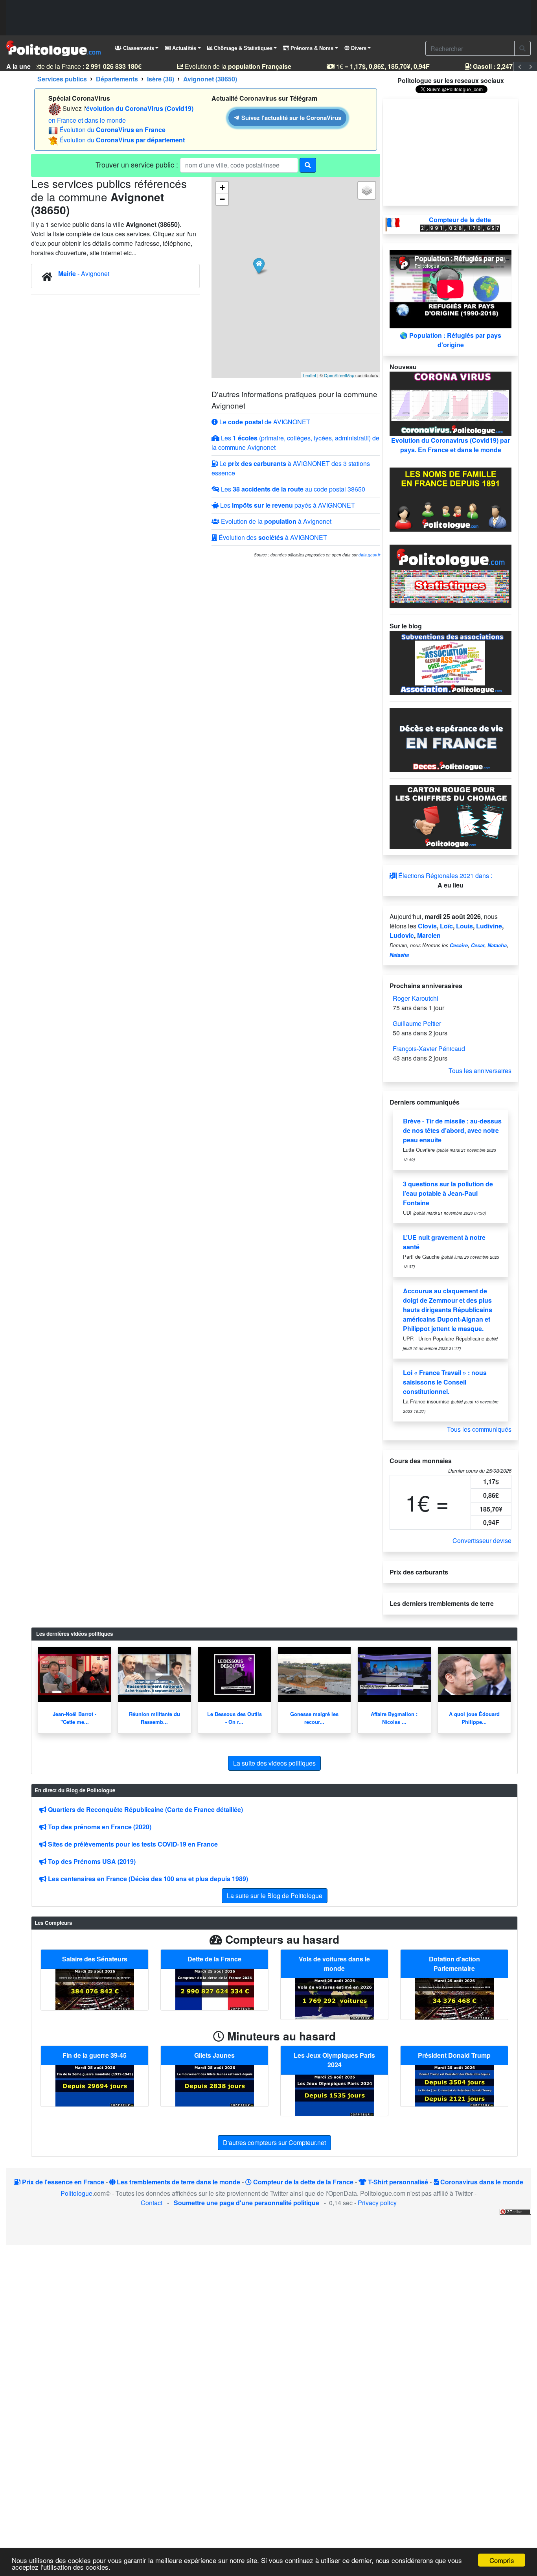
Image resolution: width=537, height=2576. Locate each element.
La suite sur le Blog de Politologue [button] (275, 1896)
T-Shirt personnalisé (397, 2182)
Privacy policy (377, 2203)
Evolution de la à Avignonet (275, 521)
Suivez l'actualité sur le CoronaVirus (290, 118)
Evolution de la (226, 66)
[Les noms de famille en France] (451, 498)
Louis (464, 926)
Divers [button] (358, 48)
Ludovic (402, 935)
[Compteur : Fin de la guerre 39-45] (95, 2085)
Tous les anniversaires (480, 1071)
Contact (152, 2203)
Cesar (478, 945)
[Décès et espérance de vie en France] (451, 739)
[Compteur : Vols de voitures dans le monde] (335, 1998)
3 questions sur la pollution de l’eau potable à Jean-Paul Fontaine (448, 1193)
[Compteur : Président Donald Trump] (454, 2085)
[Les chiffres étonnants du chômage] (451, 816)
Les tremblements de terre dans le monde (178, 2182)
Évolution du (112, 130)
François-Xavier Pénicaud (429, 1049)
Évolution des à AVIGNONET (272, 537)
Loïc (446, 926)
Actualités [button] (183, 48)
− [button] (222, 199)
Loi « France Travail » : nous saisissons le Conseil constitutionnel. (445, 1382)
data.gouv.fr (369, 555)
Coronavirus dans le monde (481, 2182)
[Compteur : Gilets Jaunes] (215, 2085)
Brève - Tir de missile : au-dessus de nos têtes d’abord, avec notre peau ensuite (452, 1130)
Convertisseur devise (482, 1540)
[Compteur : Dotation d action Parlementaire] (454, 1998)
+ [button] (222, 187)
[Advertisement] (268, 18)
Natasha (399, 955)
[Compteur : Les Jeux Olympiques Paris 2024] (335, 2094)
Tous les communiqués (479, 1429)
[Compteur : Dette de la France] (215, 1988)
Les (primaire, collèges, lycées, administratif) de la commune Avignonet (295, 443)
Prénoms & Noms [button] (311, 48)
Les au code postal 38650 (292, 489)
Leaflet (310, 375)
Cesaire (459, 945)
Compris (502, 2560)
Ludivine (489, 926)
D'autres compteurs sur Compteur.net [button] (274, 2142)
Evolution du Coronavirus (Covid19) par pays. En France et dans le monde (451, 445)
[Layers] (367, 190)
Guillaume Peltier (417, 1023)
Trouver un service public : (138, 164)
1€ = (371, 66)
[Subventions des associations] (451, 662)
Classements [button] (138, 48)
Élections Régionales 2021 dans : (444, 876)
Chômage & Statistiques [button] (242, 48)
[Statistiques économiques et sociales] (451, 575)
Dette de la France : (74, 66)
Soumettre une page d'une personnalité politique (246, 2203)
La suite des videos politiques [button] (274, 1763)
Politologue (76, 2193)
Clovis (427, 926)
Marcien (429, 935)
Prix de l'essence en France (62, 2182)
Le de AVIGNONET (264, 422)
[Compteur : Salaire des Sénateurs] (95, 1988)
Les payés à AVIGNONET (287, 505)
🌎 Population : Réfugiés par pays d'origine (451, 340)
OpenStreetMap (339, 375)
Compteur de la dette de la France (303, 2182)
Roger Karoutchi (416, 998)
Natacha (497, 945)
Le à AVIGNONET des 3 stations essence (291, 468)
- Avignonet (84, 273)
